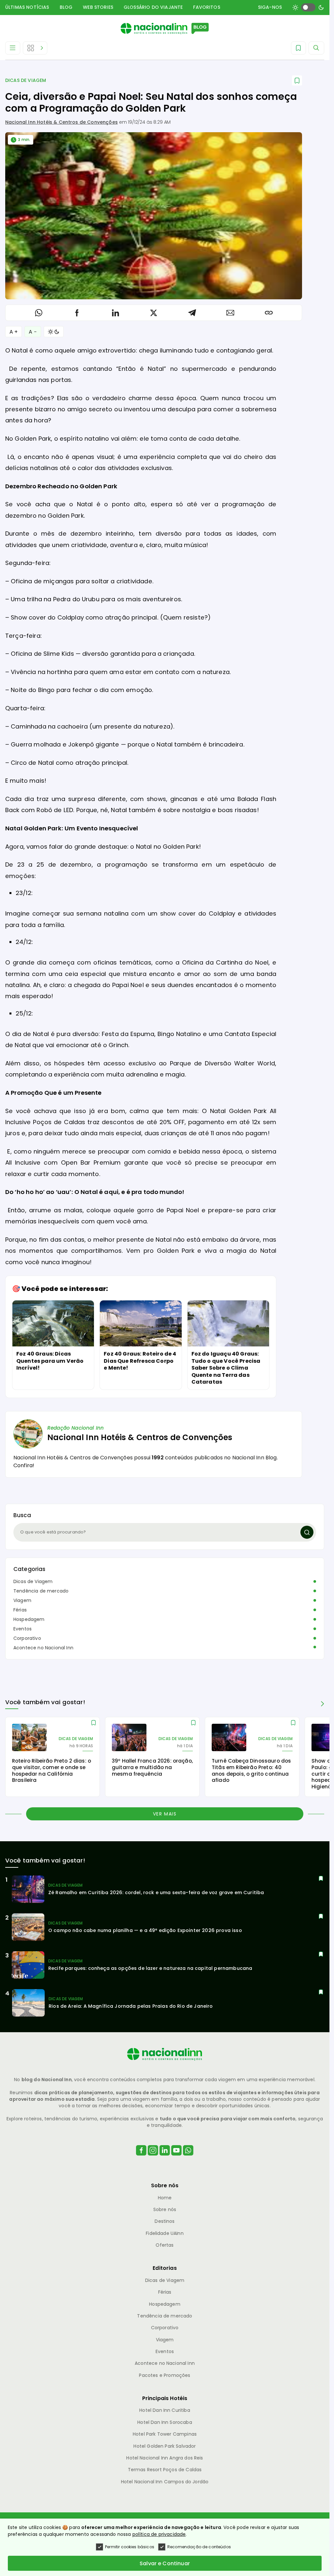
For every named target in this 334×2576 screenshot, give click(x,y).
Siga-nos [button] (270, 7)
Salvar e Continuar (165, 2563)
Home (165, 2198)
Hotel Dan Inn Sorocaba (165, 2422)
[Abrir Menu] (13, 48)
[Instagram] (153, 2158)
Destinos (165, 2221)
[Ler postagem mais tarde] (297, 80)
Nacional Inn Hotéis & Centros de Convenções (61, 122)
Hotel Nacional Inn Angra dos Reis (165, 2458)
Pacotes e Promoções (165, 2375)
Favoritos (206, 7)
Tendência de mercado (41, 1591)
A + (14, 332)
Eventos (23, 1629)
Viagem (22, 1600)
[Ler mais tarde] (94, 1723)
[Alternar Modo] (54, 332)
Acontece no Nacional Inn (43, 1648)
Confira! (24, 1465)
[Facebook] (141, 2158)
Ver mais (165, 1814)
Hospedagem (29, 1619)
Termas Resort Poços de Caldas (165, 2470)
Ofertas (165, 2245)
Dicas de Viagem (26, 80)
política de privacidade (159, 2534)
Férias (20, 1610)
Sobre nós (165, 2209)
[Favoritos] (298, 48)
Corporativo (27, 1638)
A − (33, 332)
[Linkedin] (165, 2158)
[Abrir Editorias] (35, 48)
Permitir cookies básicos (130, 2547)
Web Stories (98, 7)
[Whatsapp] (188, 2158)
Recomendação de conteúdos (199, 2547)
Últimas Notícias (27, 7)
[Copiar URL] (269, 313)
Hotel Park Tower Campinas (165, 2434)
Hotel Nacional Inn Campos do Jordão (165, 2482)
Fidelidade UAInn (165, 2233)
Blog (66, 7)
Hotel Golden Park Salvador (165, 2446)
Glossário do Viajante (153, 7)
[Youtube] (176, 2158)
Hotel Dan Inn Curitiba (165, 2410)
